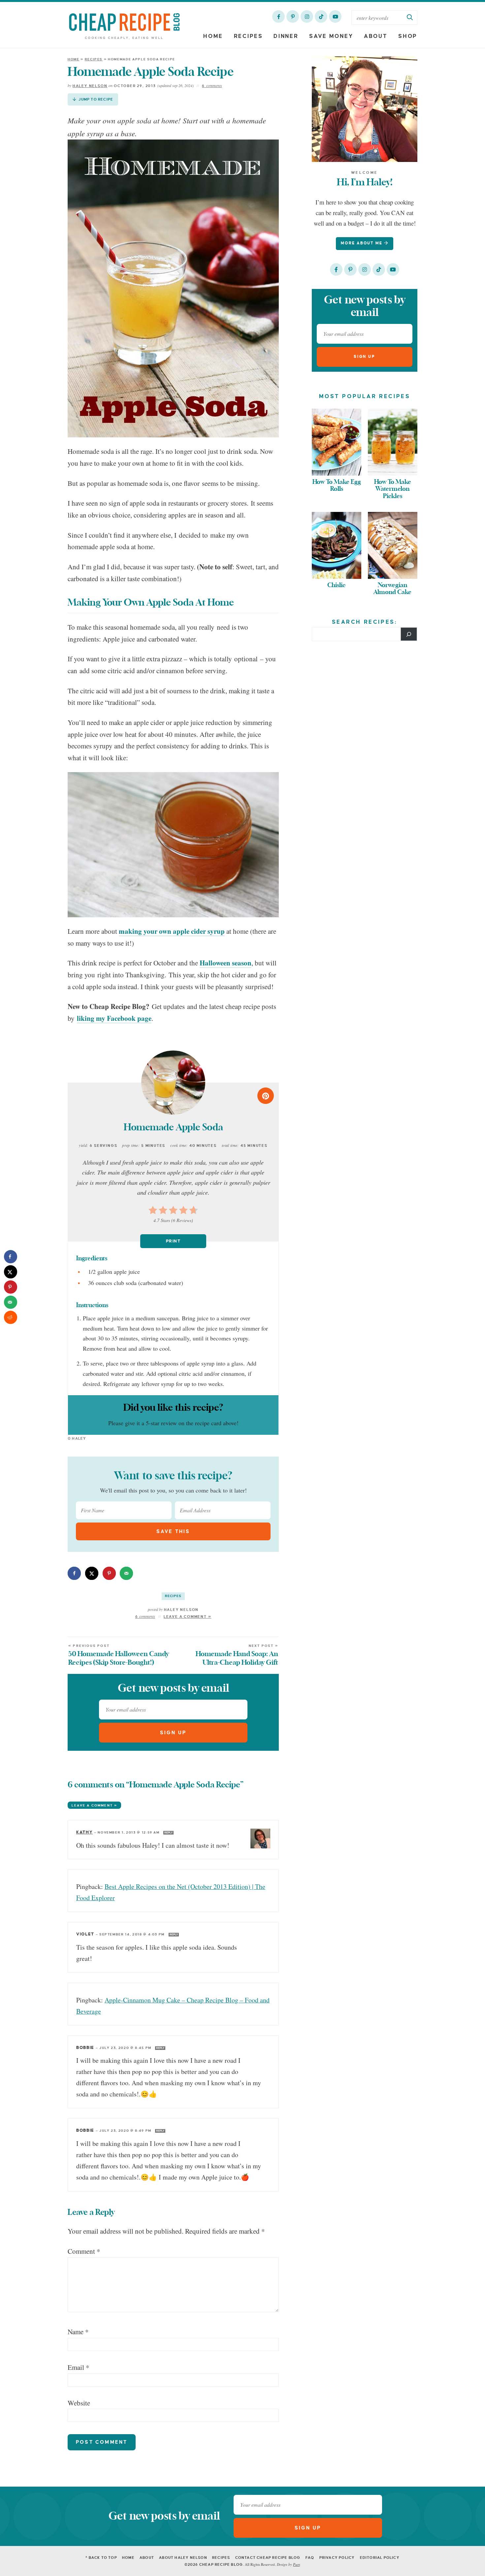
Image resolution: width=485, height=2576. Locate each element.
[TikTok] (321, 16)
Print (173, 1241)
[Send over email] (126, 1573)
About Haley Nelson (183, 2558)
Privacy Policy (337, 2558)
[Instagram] (307, 16)
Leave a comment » (94, 1805)
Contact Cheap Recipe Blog (268, 2558)
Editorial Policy (380, 2558)
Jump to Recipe (95, 99)
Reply (168, 1833)
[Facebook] (278, 16)
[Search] (409, 634)
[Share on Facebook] (74, 1573)
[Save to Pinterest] (109, 1573)
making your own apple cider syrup (172, 931)
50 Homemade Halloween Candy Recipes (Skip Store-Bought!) (119, 1655)
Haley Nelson (90, 86)
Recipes (248, 36)
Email (79, 2367)
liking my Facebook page (114, 1018)
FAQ (310, 2558)
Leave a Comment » (188, 1617)
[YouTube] (335, 16)
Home (213, 36)
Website (79, 2403)
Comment (84, 2251)
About (376, 36)
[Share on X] (92, 1573)
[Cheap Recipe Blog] (124, 26)
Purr (296, 2564)
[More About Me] (365, 109)
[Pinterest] (293, 16)
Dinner (286, 36)
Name (78, 2332)
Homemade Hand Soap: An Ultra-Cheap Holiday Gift (237, 1655)
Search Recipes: (365, 622)
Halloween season (226, 963)
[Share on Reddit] (11, 1317)
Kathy (84, 1832)
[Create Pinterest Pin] (266, 1096)
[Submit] (410, 17)
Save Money (331, 36)
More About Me (362, 243)
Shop (408, 36)
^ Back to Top (101, 2558)
